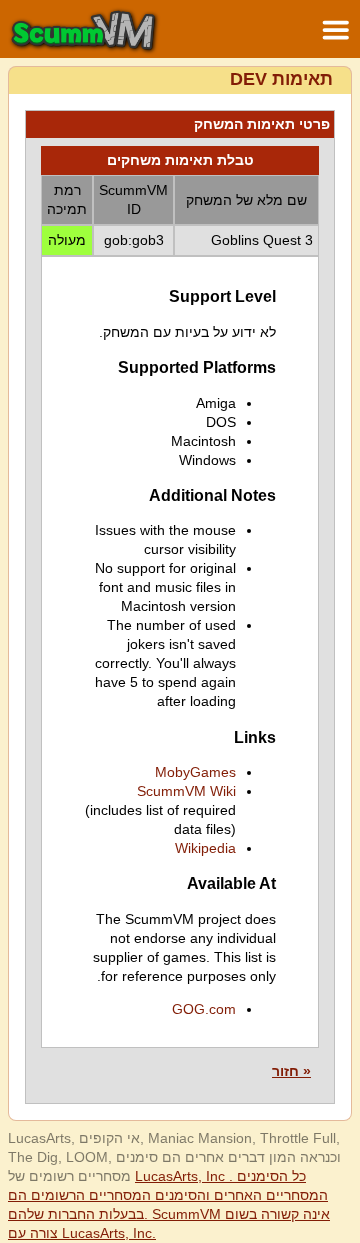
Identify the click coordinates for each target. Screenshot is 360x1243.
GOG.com (204, 1009)
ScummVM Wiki (186, 791)
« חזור (291, 1071)
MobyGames (195, 772)
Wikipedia (205, 848)
